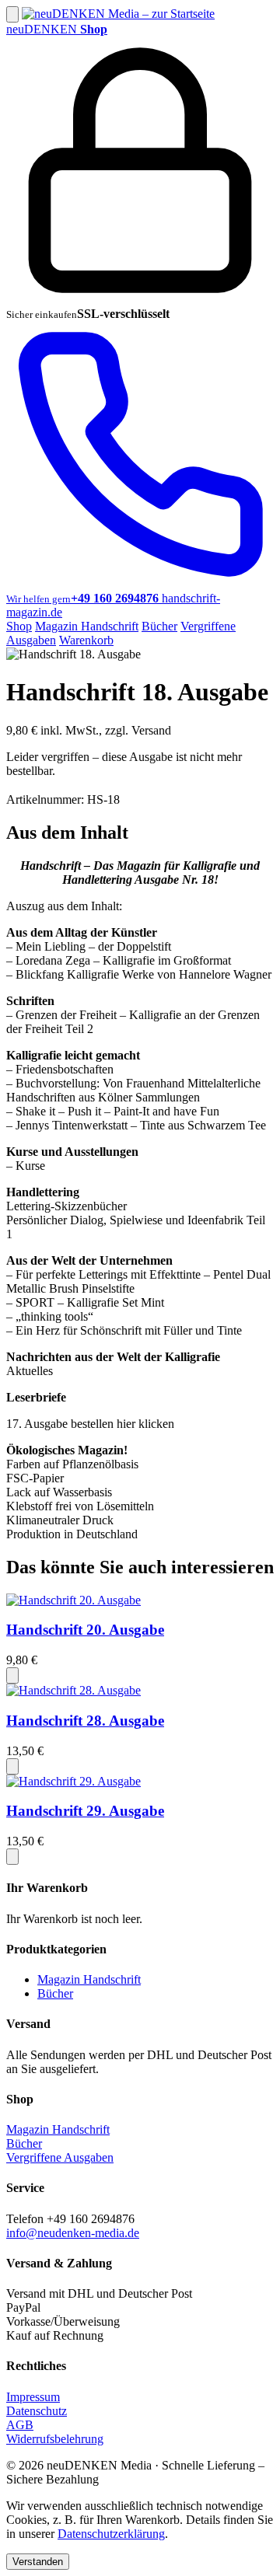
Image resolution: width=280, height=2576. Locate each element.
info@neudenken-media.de (73, 2233)
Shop (19, 626)
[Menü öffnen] (12, 14)
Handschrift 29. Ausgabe (85, 1811)
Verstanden (38, 2562)
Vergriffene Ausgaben (60, 2157)
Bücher (159, 626)
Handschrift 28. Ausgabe (85, 1721)
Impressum (33, 2397)
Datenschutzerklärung (111, 2534)
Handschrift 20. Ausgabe (85, 1630)
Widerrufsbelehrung (55, 2439)
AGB (20, 2425)
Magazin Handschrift (87, 626)
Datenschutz (37, 2411)
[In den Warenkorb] (12, 1675)
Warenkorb (86, 640)
